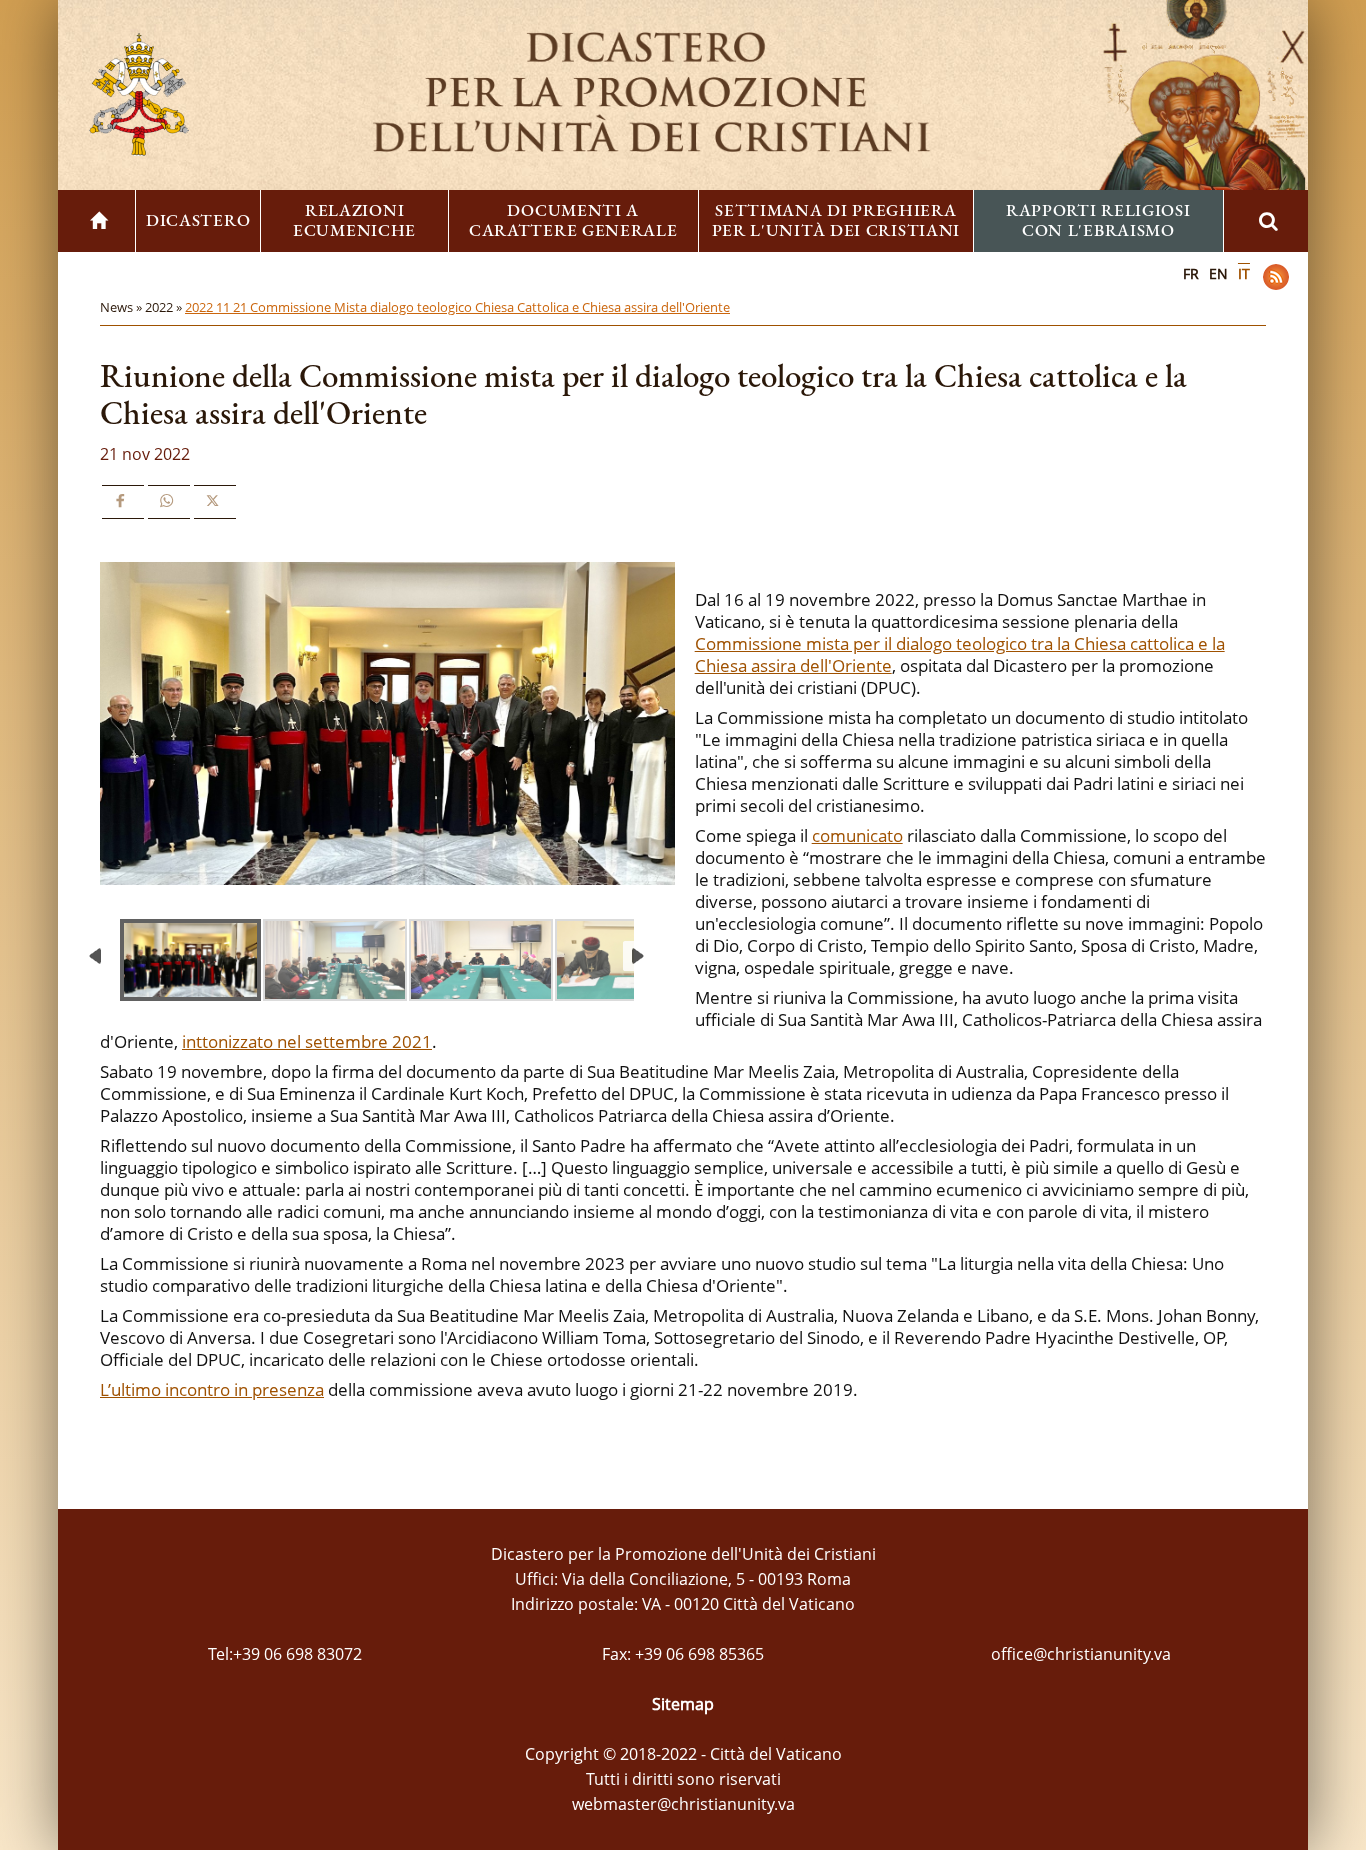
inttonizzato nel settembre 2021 (307, 1041)
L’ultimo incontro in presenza (212, 1389)
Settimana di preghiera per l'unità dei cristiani (836, 220)
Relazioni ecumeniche (354, 220)
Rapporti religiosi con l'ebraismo (1098, 220)
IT (1244, 273)
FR (1191, 273)
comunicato (857, 835)
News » (122, 307)
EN (1218, 273)
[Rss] (1276, 277)
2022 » (165, 307)
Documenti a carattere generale (573, 220)
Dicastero (198, 220)
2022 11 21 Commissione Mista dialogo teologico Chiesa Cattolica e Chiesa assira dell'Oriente (457, 307)
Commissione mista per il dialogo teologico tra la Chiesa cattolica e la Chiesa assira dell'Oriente (960, 654)
